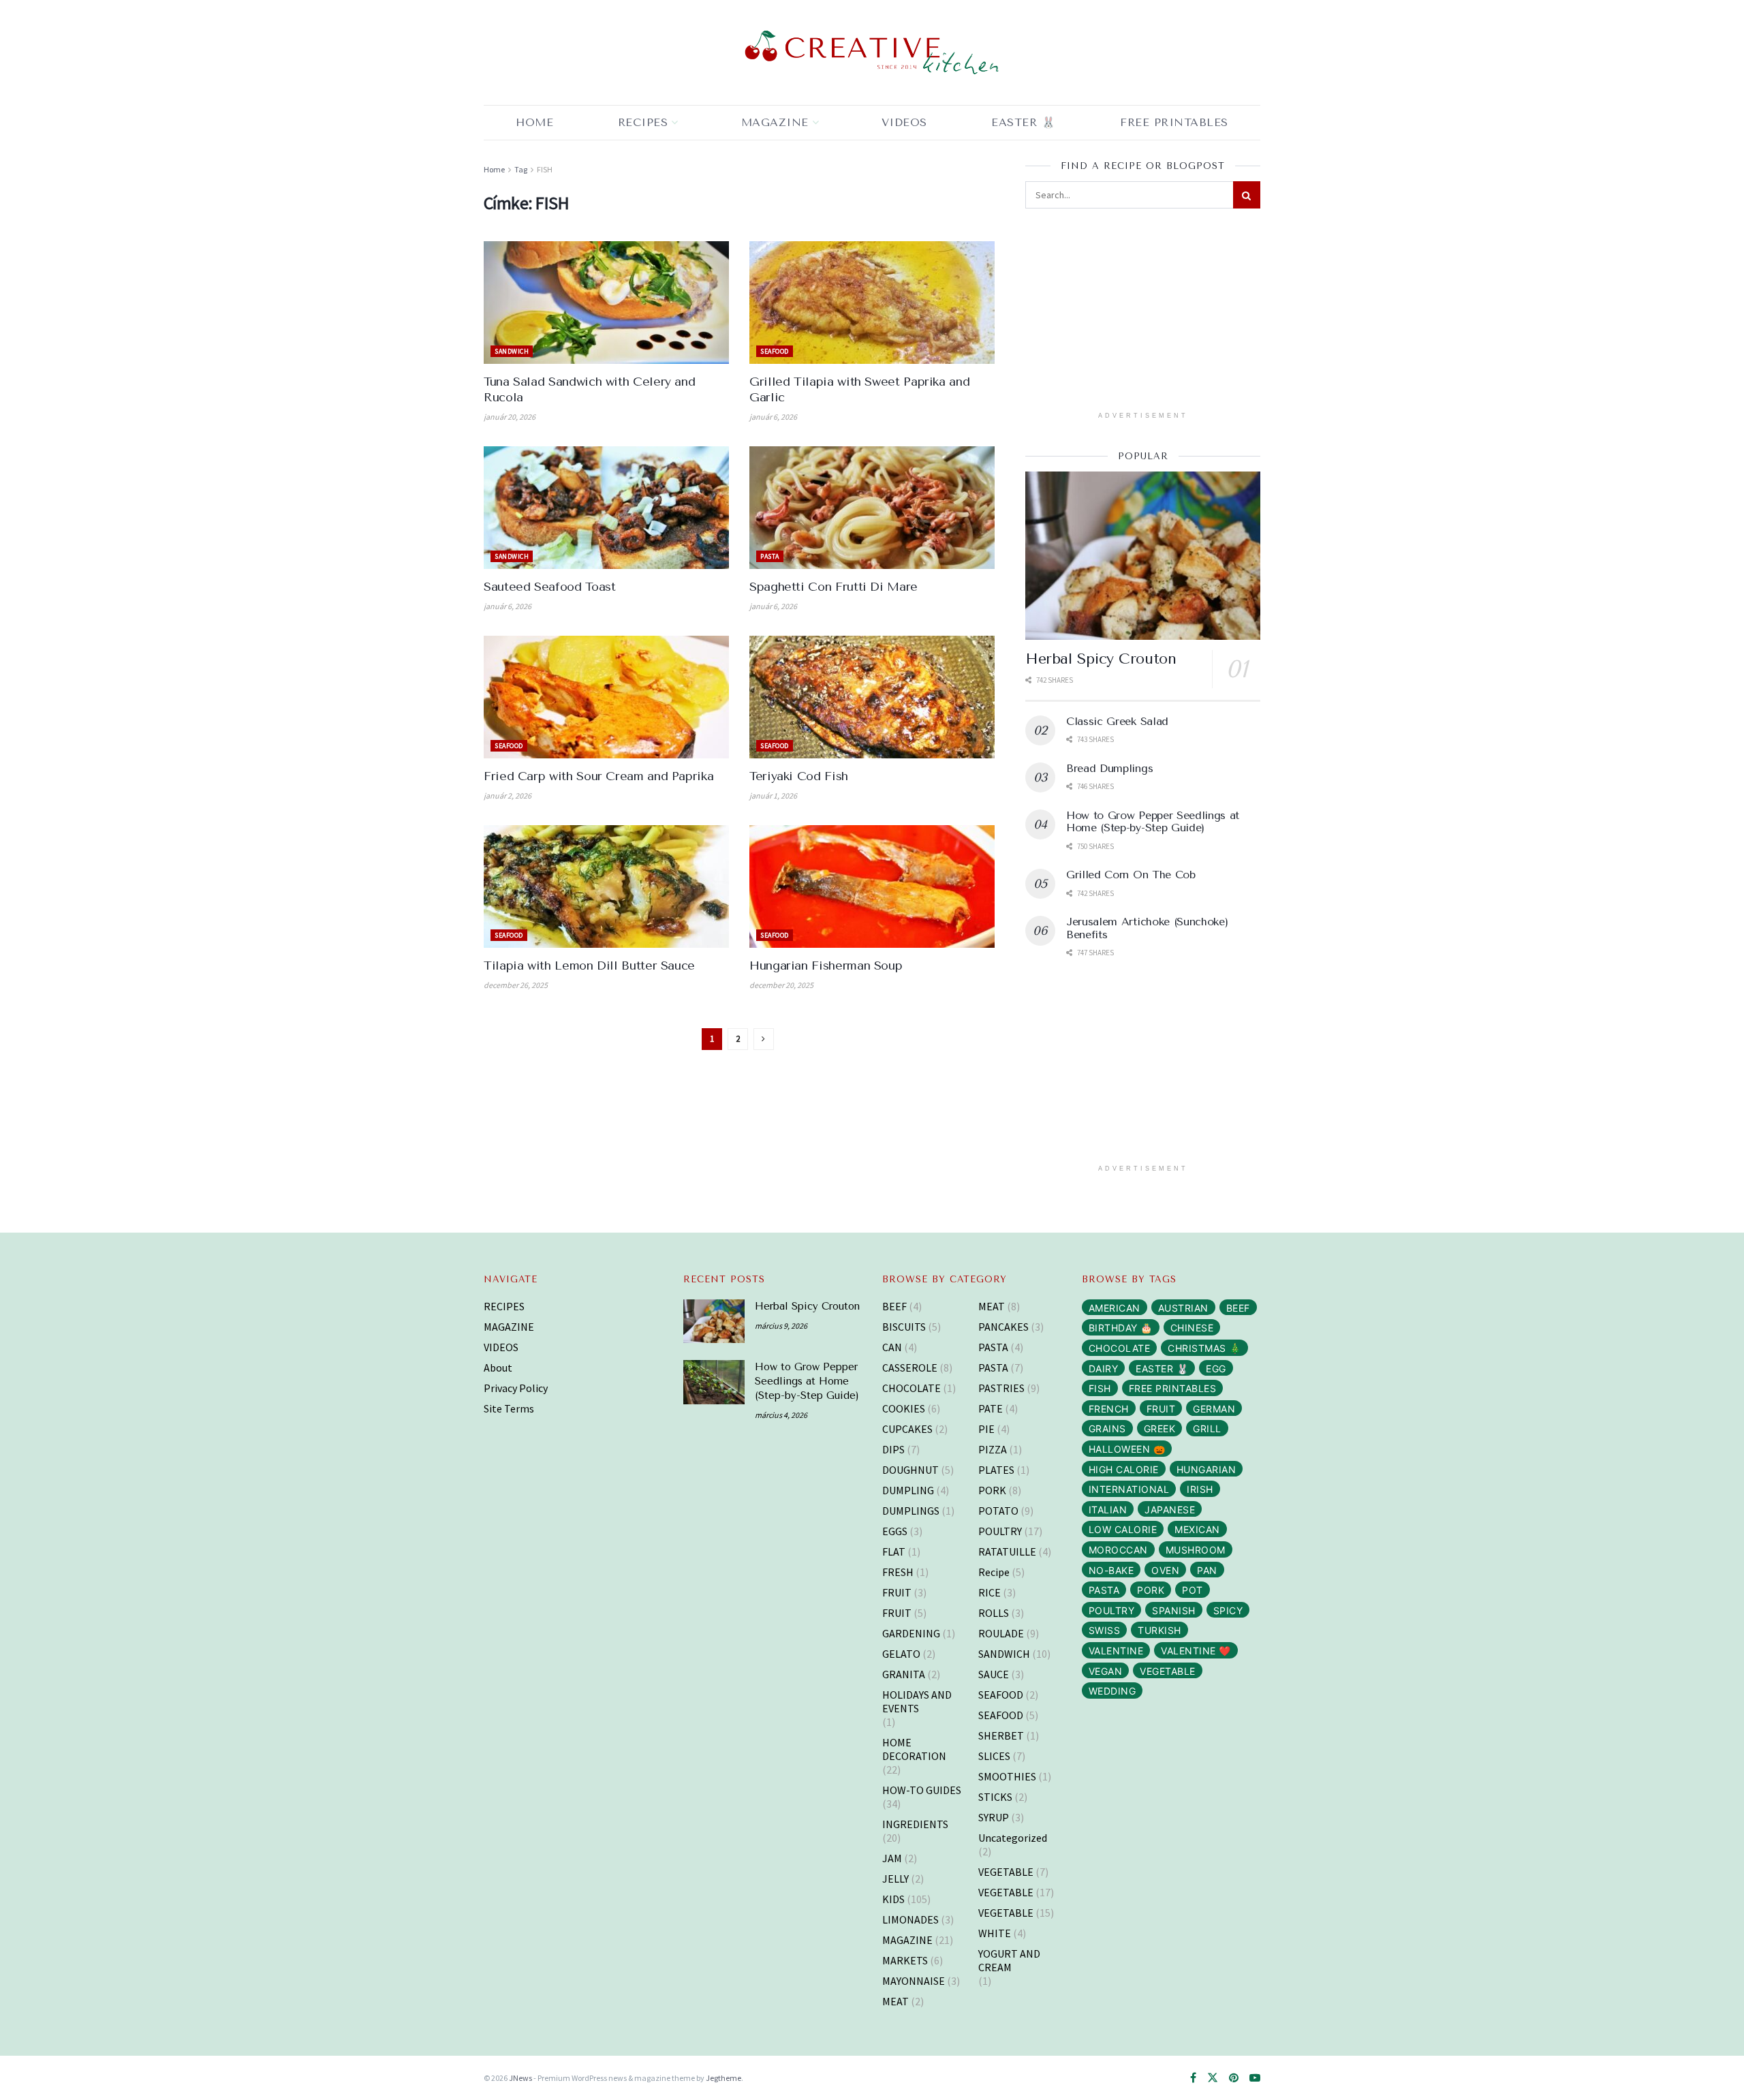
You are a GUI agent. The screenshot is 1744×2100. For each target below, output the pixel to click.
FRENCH (1109, 1409)
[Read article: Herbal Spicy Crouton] (1143, 556)
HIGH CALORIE (1124, 1469)
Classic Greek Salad (1117, 721)
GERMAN (1214, 1409)
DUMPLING (908, 1490)
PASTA (770, 556)
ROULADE (1001, 1633)
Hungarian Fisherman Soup (826, 966)
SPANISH (1174, 1610)
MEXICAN (1197, 1529)
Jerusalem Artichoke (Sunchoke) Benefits (1147, 928)
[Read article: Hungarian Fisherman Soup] (872, 886)
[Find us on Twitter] (1213, 2078)
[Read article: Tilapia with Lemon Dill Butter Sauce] (606, 886)
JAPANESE (1170, 1510)
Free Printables (1174, 122)
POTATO (998, 1511)
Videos (904, 122)
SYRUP (994, 1817)
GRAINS (1107, 1429)
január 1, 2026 (773, 796)
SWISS (1105, 1630)
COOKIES (904, 1408)
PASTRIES (1001, 1388)
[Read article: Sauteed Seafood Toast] (606, 508)
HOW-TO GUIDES (922, 1790)
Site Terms (509, 1408)
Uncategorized (1013, 1838)
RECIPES (643, 122)
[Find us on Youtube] (1255, 2078)
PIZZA (993, 1449)
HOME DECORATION (914, 1749)
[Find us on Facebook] (1193, 2078)
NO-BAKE (1111, 1570)
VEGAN (1106, 1671)
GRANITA (904, 1674)
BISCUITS (904, 1327)
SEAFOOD (775, 351)
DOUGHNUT (910, 1470)
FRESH (898, 1572)
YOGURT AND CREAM (1009, 1960)
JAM (892, 1858)
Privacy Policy (516, 1388)
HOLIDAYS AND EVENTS (917, 1701)
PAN (1207, 1570)
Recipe (994, 1572)
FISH (545, 169)
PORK (992, 1490)
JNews (520, 2078)
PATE (991, 1408)
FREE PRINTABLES (1173, 1388)
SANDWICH (512, 351)
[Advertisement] (1143, 314)
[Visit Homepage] (872, 53)
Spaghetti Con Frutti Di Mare (834, 587)
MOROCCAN (1118, 1550)
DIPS (893, 1449)
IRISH (1200, 1489)
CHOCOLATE (912, 1388)
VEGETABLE (1006, 1872)
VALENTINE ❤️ (1196, 1651)
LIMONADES (910, 1919)
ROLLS (994, 1613)
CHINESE (1192, 1328)
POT (1193, 1590)
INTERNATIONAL (1129, 1489)
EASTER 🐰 (1023, 122)
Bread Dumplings (1109, 768)
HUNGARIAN (1206, 1469)
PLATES (996, 1470)
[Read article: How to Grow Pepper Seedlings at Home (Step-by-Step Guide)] (714, 1382)
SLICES (994, 1756)
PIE (986, 1429)
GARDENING (911, 1633)
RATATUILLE (1007, 1551)
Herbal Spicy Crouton (1101, 659)
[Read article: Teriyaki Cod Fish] (872, 697)
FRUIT (897, 1592)
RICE (990, 1592)
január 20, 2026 (510, 417)
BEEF (894, 1306)
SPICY (1228, 1610)
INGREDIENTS (915, 1824)
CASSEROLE (910, 1368)
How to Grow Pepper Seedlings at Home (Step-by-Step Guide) (1153, 821)
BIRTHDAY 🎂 (1121, 1328)
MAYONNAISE (914, 1981)
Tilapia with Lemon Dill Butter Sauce (589, 966)
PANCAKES (1003, 1327)
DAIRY (1104, 1369)
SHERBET (1001, 1735)
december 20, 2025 (781, 985)
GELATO (901, 1654)
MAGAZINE (775, 122)
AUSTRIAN (1183, 1308)
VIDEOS (501, 1347)
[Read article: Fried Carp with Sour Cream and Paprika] (606, 697)
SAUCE (994, 1674)
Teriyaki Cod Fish (799, 776)
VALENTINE (1116, 1651)
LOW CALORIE (1123, 1529)
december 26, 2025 (516, 985)
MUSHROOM (1196, 1550)
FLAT (894, 1551)
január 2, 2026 (508, 796)
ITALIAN (1108, 1510)
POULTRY (1000, 1531)
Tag (521, 169)
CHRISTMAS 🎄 (1204, 1348)
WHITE (995, 1933)
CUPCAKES (907, 1429)
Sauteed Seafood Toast (549, 587)
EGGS (895, 1531)
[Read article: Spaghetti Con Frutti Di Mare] (872, 508)
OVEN (1165, 1570)
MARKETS (905, 1960)
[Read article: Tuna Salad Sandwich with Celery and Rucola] (606, 303)
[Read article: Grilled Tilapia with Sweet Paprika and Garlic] (872, 303)
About (498, 1368)
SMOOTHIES (1007, 1776)
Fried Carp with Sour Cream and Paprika (598, 776)
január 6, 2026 (773, 417)
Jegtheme (723, 2078)
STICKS (995, 1797)
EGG (1216, 1369)
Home (534, 122)
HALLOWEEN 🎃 (1127, 1449)
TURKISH (1159, 1630)
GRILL (1207, 1429)
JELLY (896, 1879)
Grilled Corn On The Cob (1131, 875)
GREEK (1160, 1429)
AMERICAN (1115, 1308)
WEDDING (1112, 1691)
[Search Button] (1247, 195)
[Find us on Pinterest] (1234, 2078)
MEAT (896, 2001)
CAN (892, 1347)
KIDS (893, 1899)
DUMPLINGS (911, 1511)
